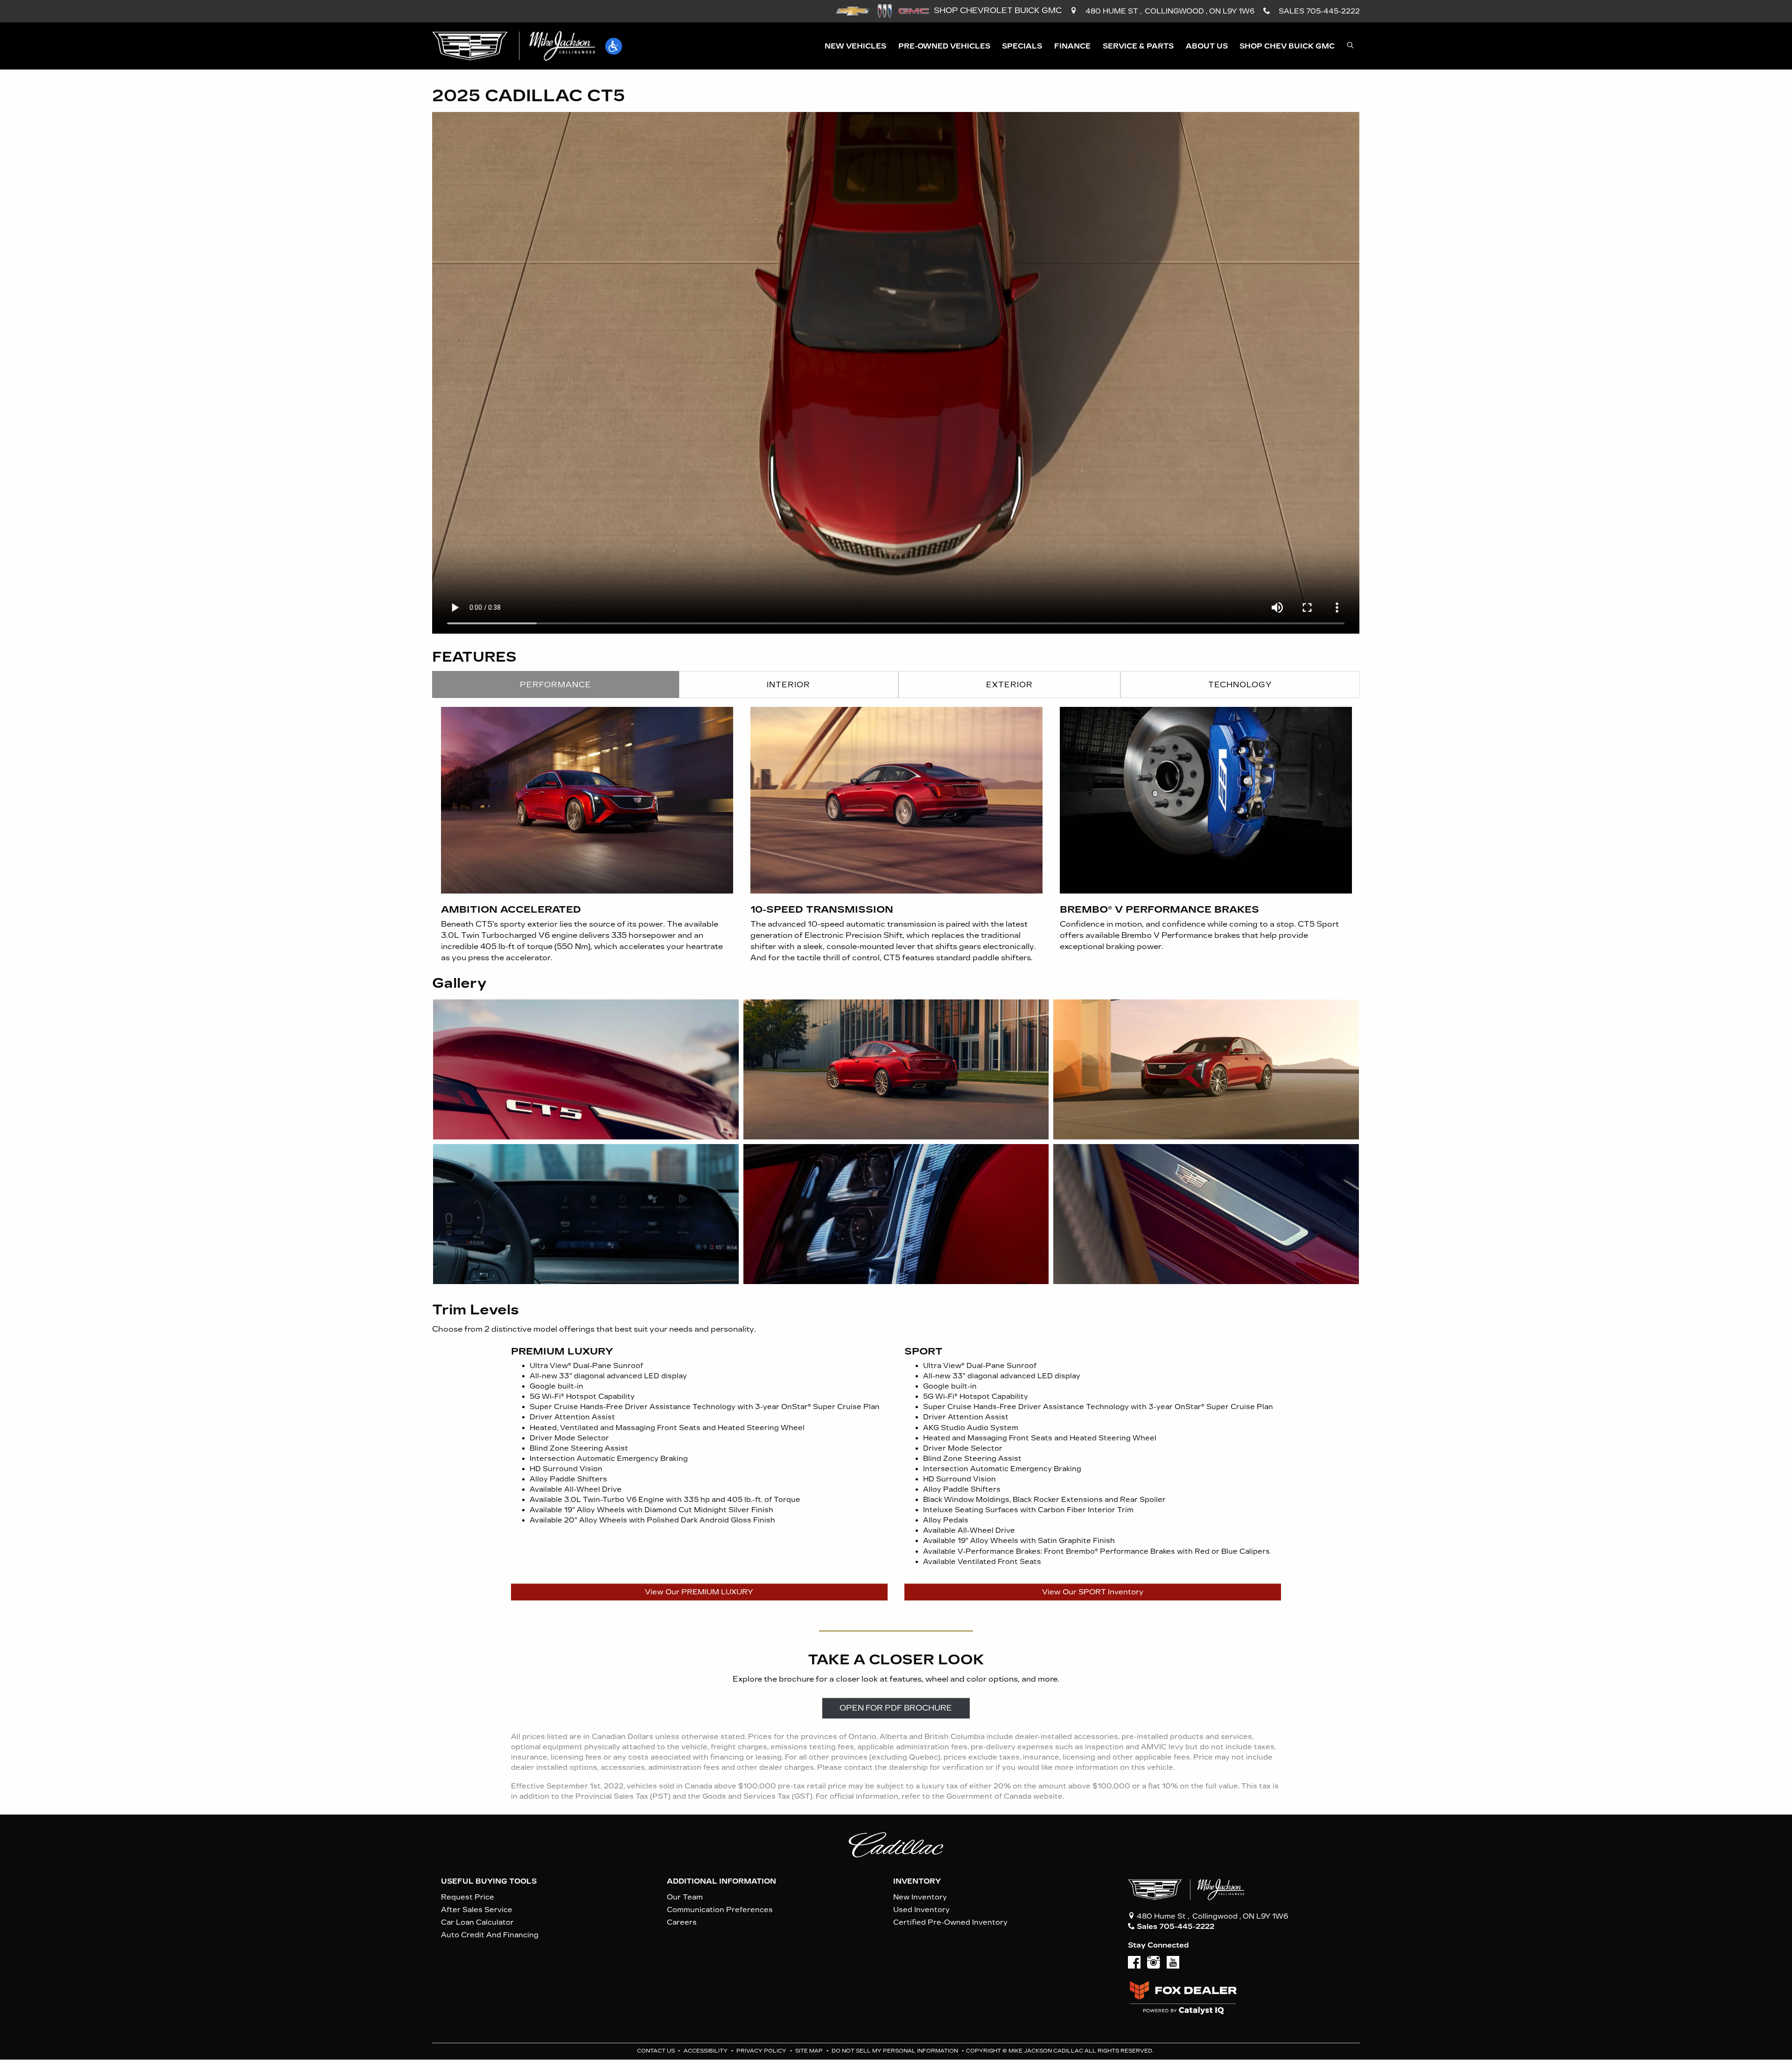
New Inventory (920, 1897)
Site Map (810, 2051)
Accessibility (706, 2051)
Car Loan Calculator (477, 1922)
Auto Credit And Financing (490, 1935)
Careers (682, 1922)
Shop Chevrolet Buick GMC (997, 10)
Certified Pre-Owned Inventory (950, 1922)
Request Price (468, 1897)
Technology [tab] (1240, 685)
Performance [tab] (556, 685)
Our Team (685, 1897)
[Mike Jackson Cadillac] (514, 45)
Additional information (721, 1881)
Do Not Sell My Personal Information (896, 2051)
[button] (614, 46)
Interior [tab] (788, 685)
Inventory (917, 1881)
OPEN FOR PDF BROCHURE (896, 1708)
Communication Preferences (720, 1910)
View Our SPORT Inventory (1093, 1592)
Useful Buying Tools (489, 1881)
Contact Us (657, 2051)
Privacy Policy (762, 2051)
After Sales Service (477, 1910)
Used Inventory (921, 1910)
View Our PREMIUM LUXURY (699, 1592)
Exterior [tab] (1009, 685)
